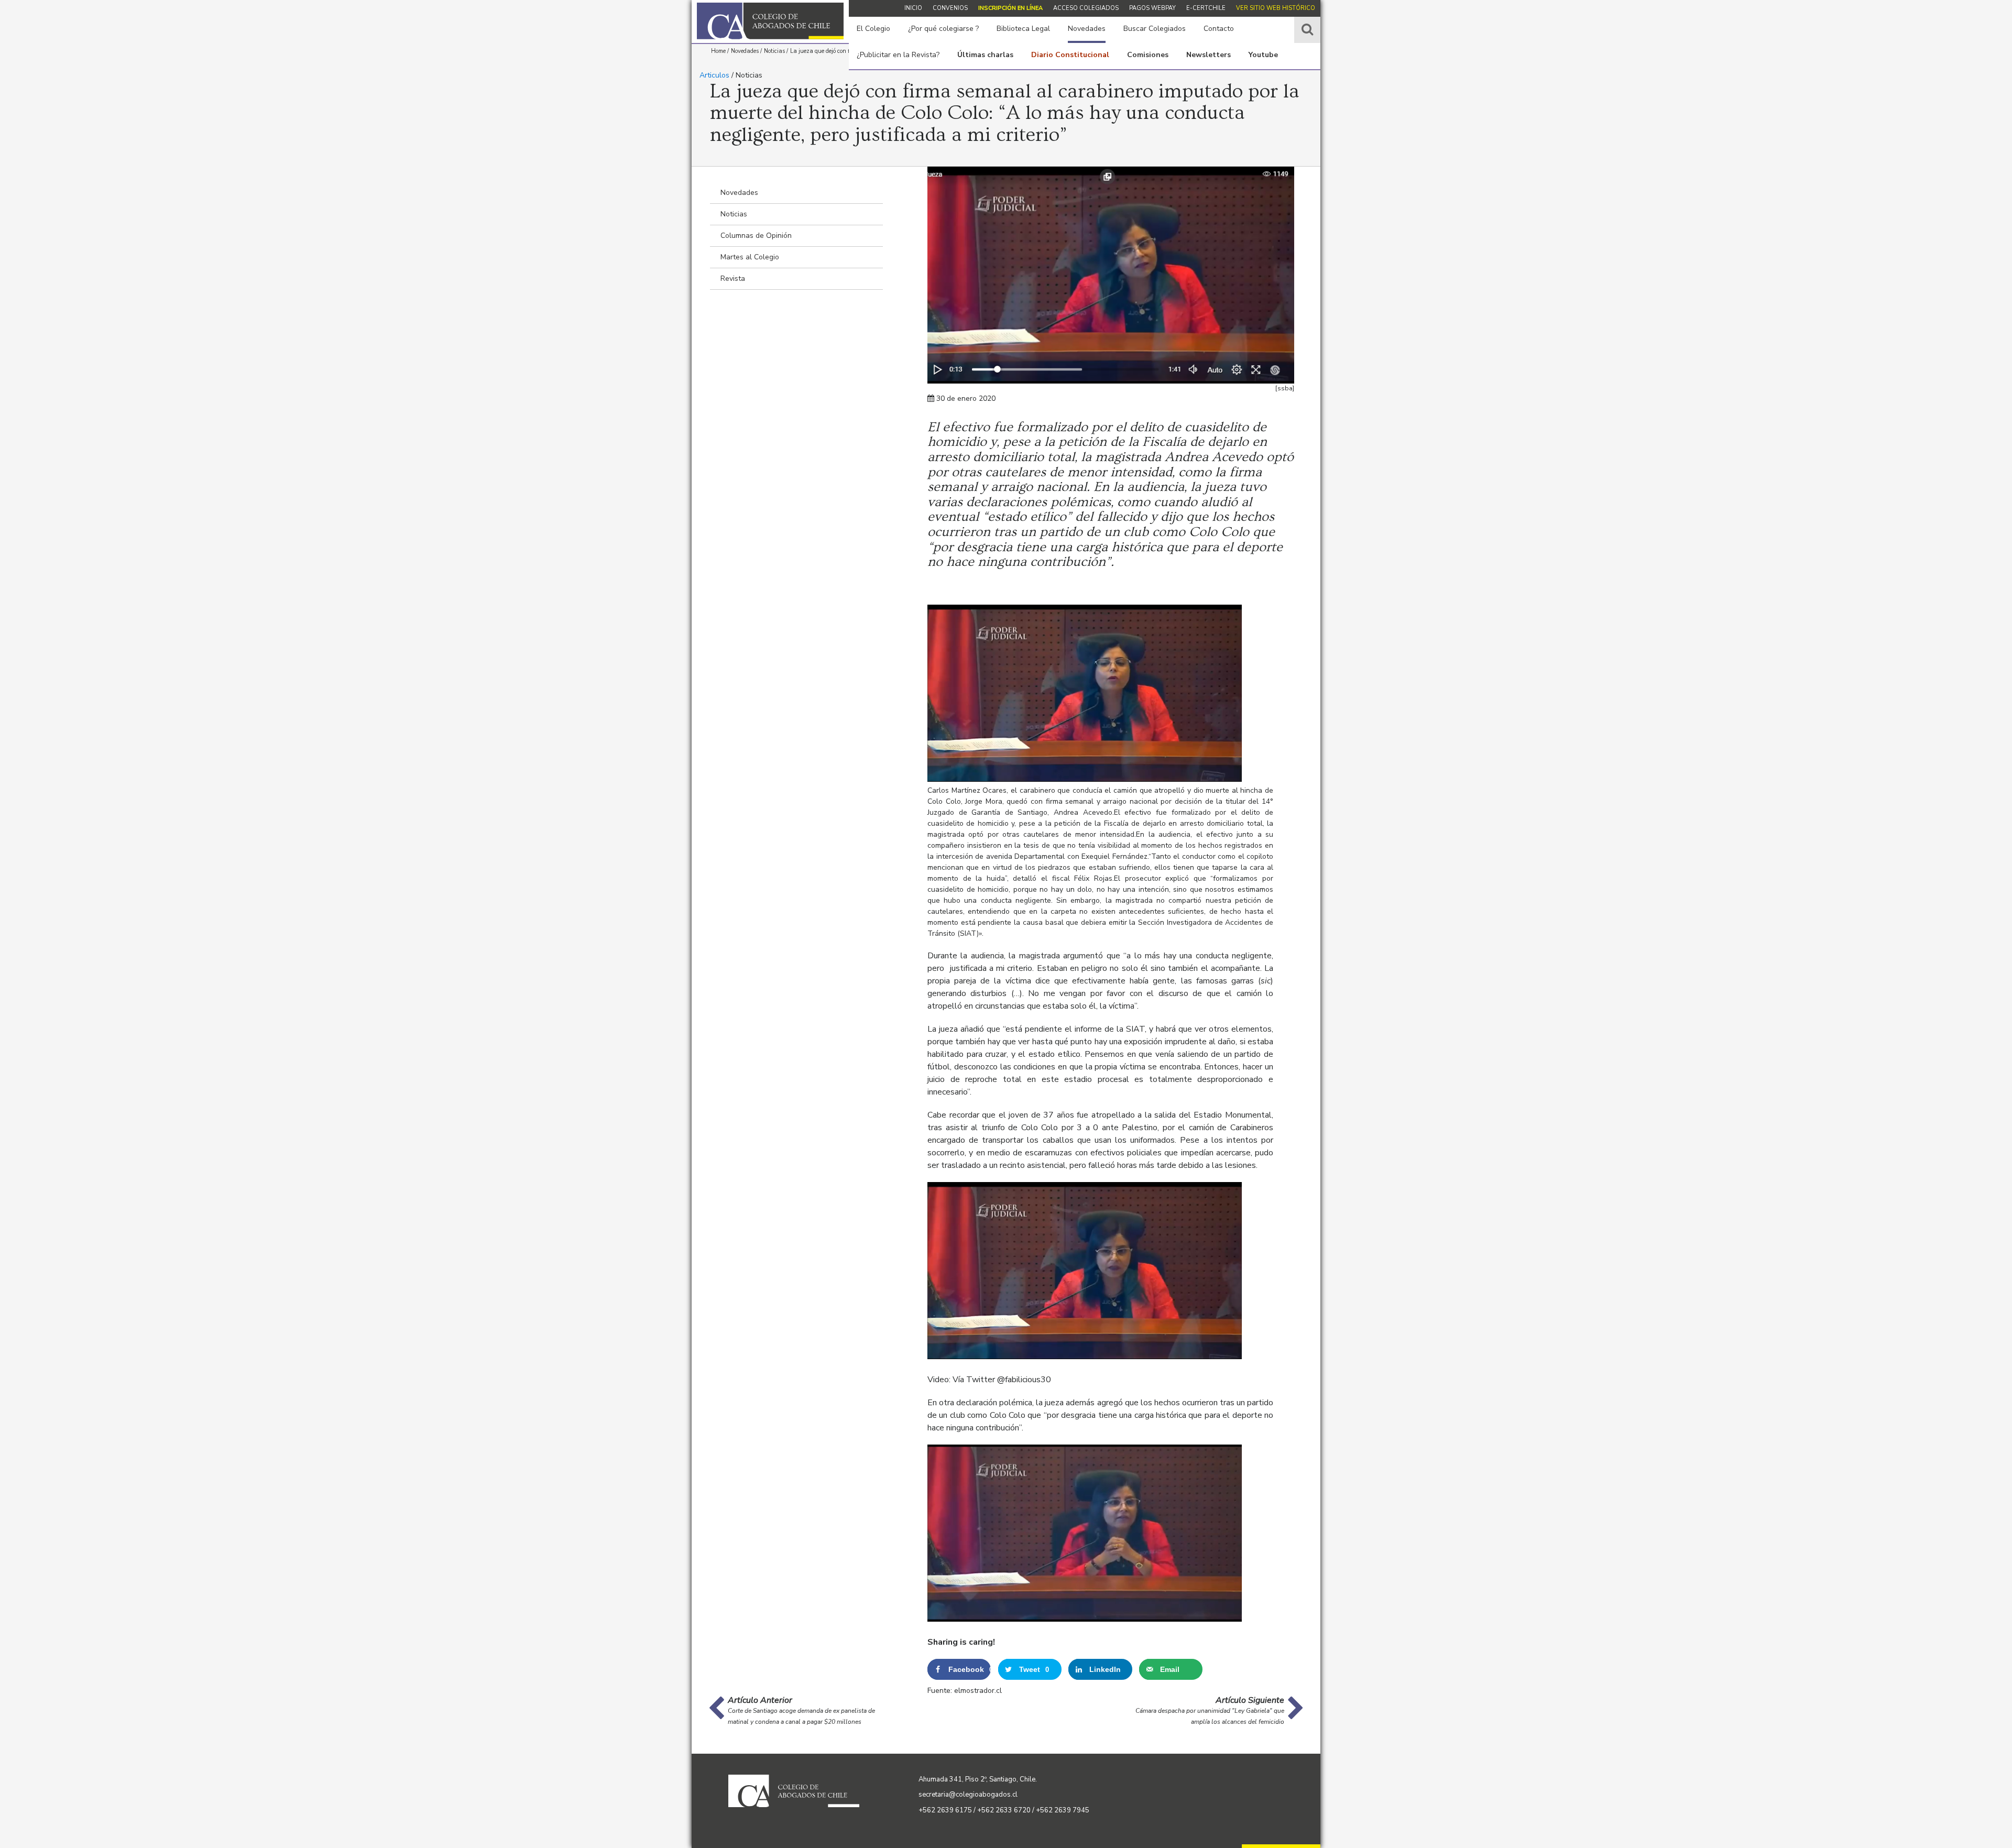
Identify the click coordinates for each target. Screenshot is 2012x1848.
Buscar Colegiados (1155, 29)
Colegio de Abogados (770, 21)
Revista (733, 278)
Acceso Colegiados (1086, 8)
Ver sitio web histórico (1276, 8)
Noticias (734, 214)
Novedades (1087, 29)
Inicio (913, 8)
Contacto (1219, 29)
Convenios (950, 8)
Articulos (714, 75)
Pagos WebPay (1152, 8)
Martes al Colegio (750, 257)
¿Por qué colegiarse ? (943, 29)
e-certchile (1206, 8)
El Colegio (873, 29)
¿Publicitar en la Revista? (898, 55)
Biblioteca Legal (1023, 29)
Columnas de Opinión (756, 236)
